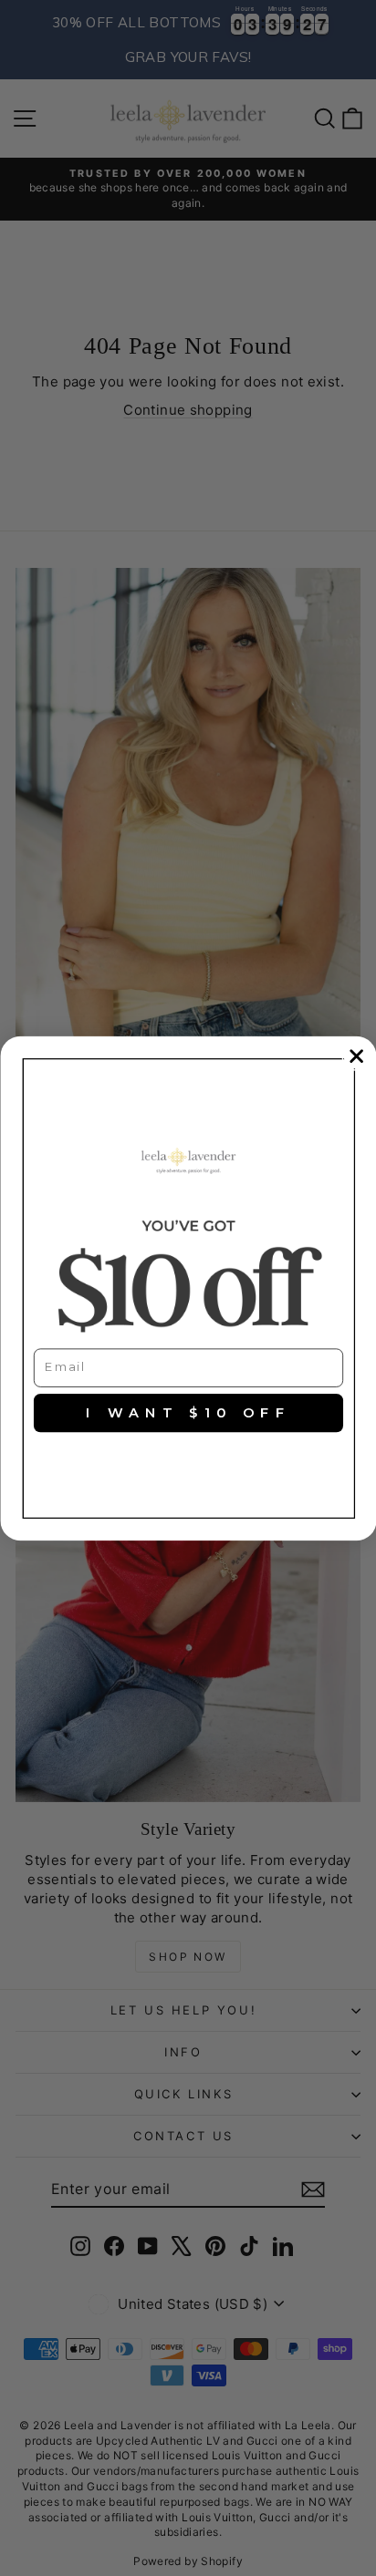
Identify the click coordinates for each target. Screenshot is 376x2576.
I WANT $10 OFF (188, 1413)
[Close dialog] (356, 1056)
